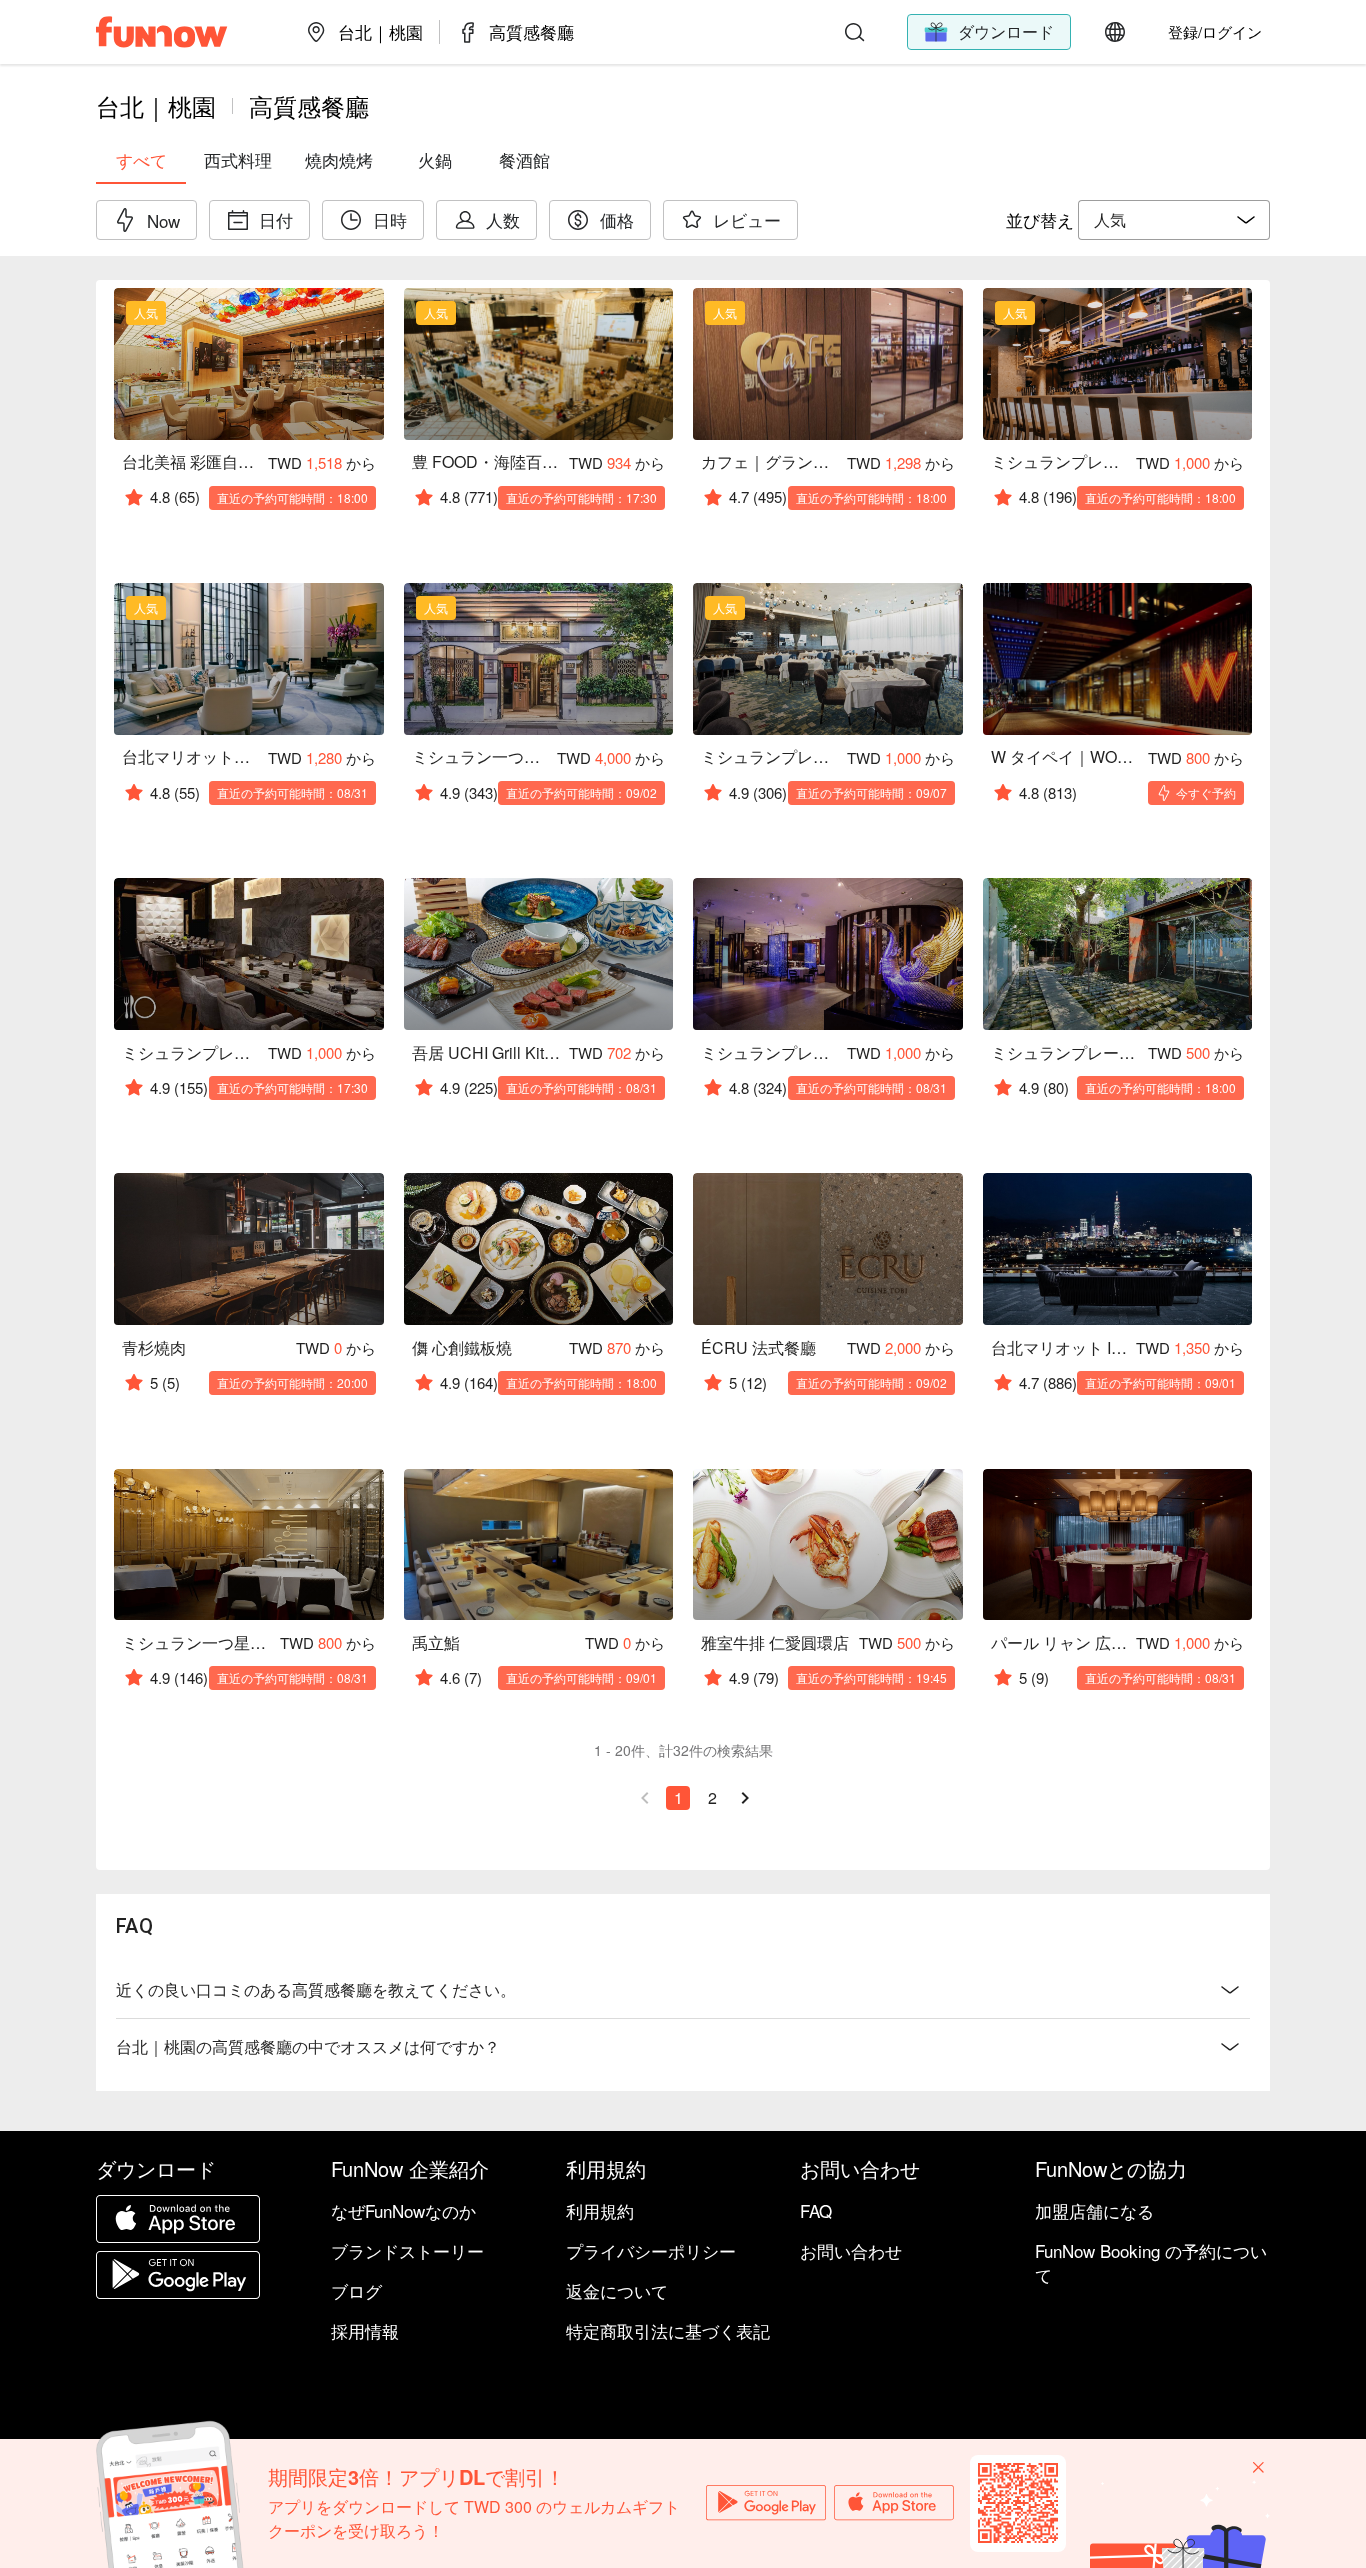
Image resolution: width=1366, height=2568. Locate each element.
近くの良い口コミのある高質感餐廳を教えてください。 (316, 1989)
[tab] (141, 160)
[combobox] (1174, 220)
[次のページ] (745, 1798)
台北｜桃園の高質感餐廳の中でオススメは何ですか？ (308, 2046)
